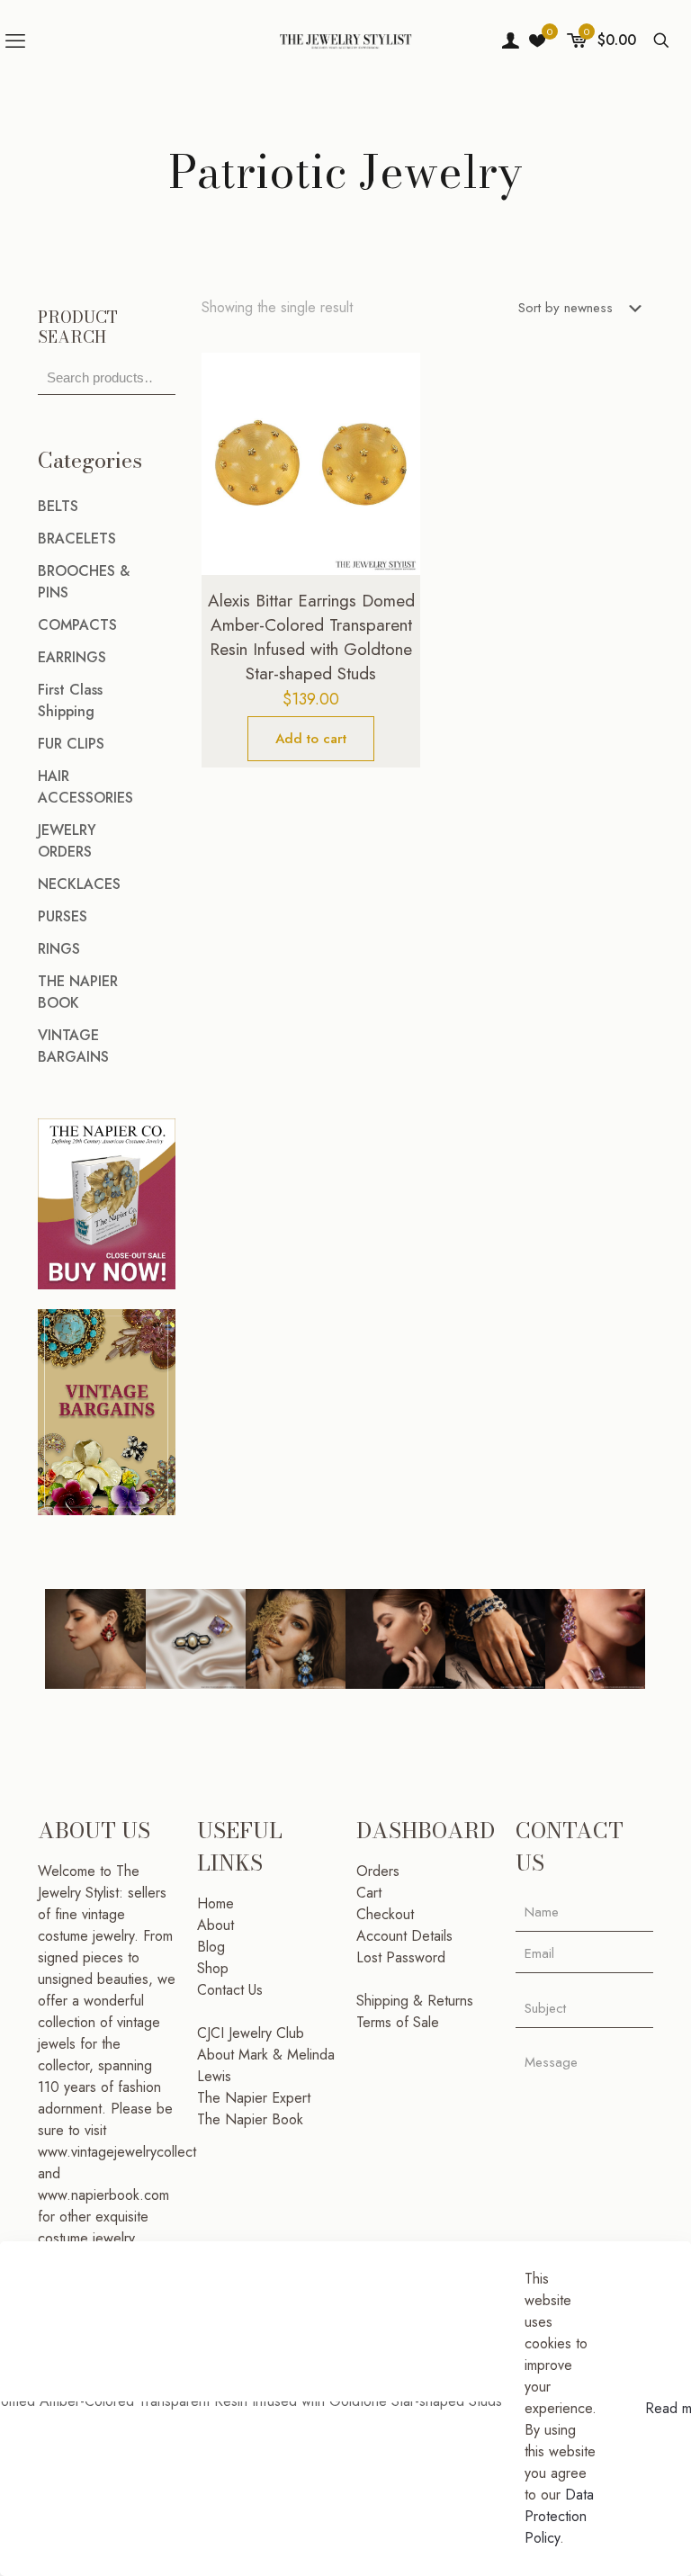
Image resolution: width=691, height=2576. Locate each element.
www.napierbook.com (103, 2195)
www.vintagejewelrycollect (117, 2152)
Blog (211, 1947)
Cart (369, 1893)
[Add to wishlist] (395, 455)
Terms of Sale (398, 2022)
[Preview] (395, 494)
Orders (378, 1871)
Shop (213, 1968)
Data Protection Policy (559, 2516)
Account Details (404, 1936)
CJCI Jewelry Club (251, 2033)
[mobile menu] (15, 40)
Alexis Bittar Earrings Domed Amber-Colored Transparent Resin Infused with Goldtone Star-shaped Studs (311, 637)
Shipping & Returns (415, 2001)
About (215, 1925)
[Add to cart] (395, 378)
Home (215, 1903)
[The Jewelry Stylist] (345, 40)
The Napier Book (250, 2119)
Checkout (385, 1914)
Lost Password (401, 1957)
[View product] (395, 417)
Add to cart (311, 739)
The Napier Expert (254, 2098)
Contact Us (230, 1990)
